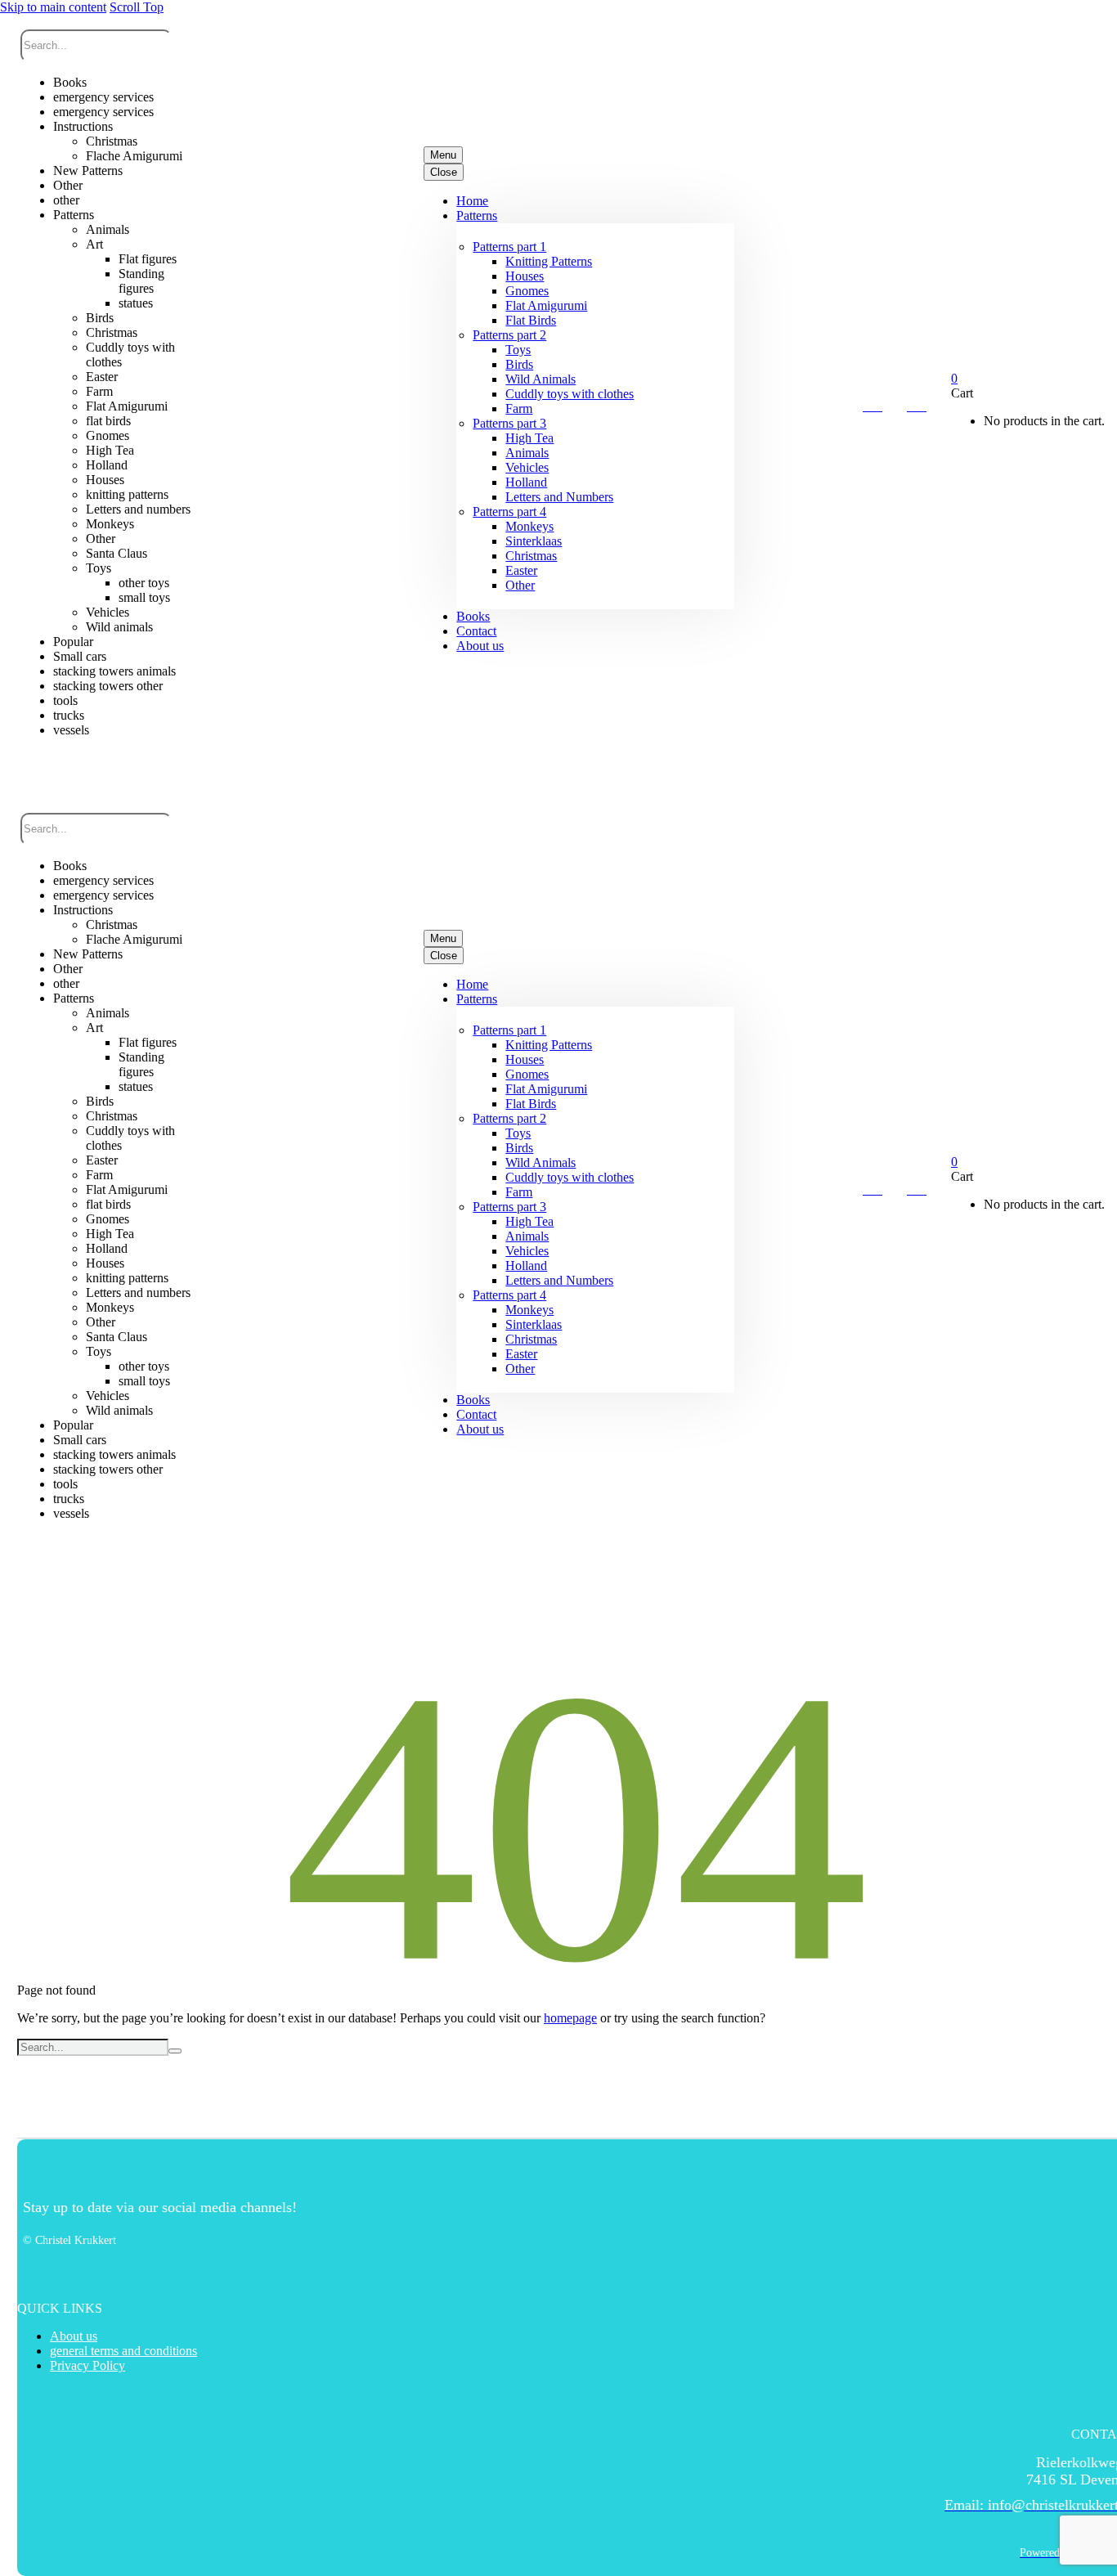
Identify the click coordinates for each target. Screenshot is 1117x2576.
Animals (527, 453)
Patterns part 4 (509, 512)
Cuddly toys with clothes (570, 394)
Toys (518, 350)
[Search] (175, 2051)
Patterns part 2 (509, 335)
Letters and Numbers (559, 497)
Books (473, 616)
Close (444, 172)
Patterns (477, 215)
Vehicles (527, 467)
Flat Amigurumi (546, 305)
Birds (519, 364)
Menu (443, 155)
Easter (521, 570)
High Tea (529, 438)
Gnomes (527, 291)
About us (480, 646)
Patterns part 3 (509, 423)
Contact (476, 631)
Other (520, 585)
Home (472, 201)
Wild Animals (541, 379)
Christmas (531, 556)
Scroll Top (137, 7)
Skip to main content (53, 7)
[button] (106, 767)
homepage (570, 2018)
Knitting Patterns (549, 261)
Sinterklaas (534, 541)
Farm (519, 408)
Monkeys (529, 526)
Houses (525, 276)
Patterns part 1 (509, 247)
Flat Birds (531, 320)
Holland (526, 482)
